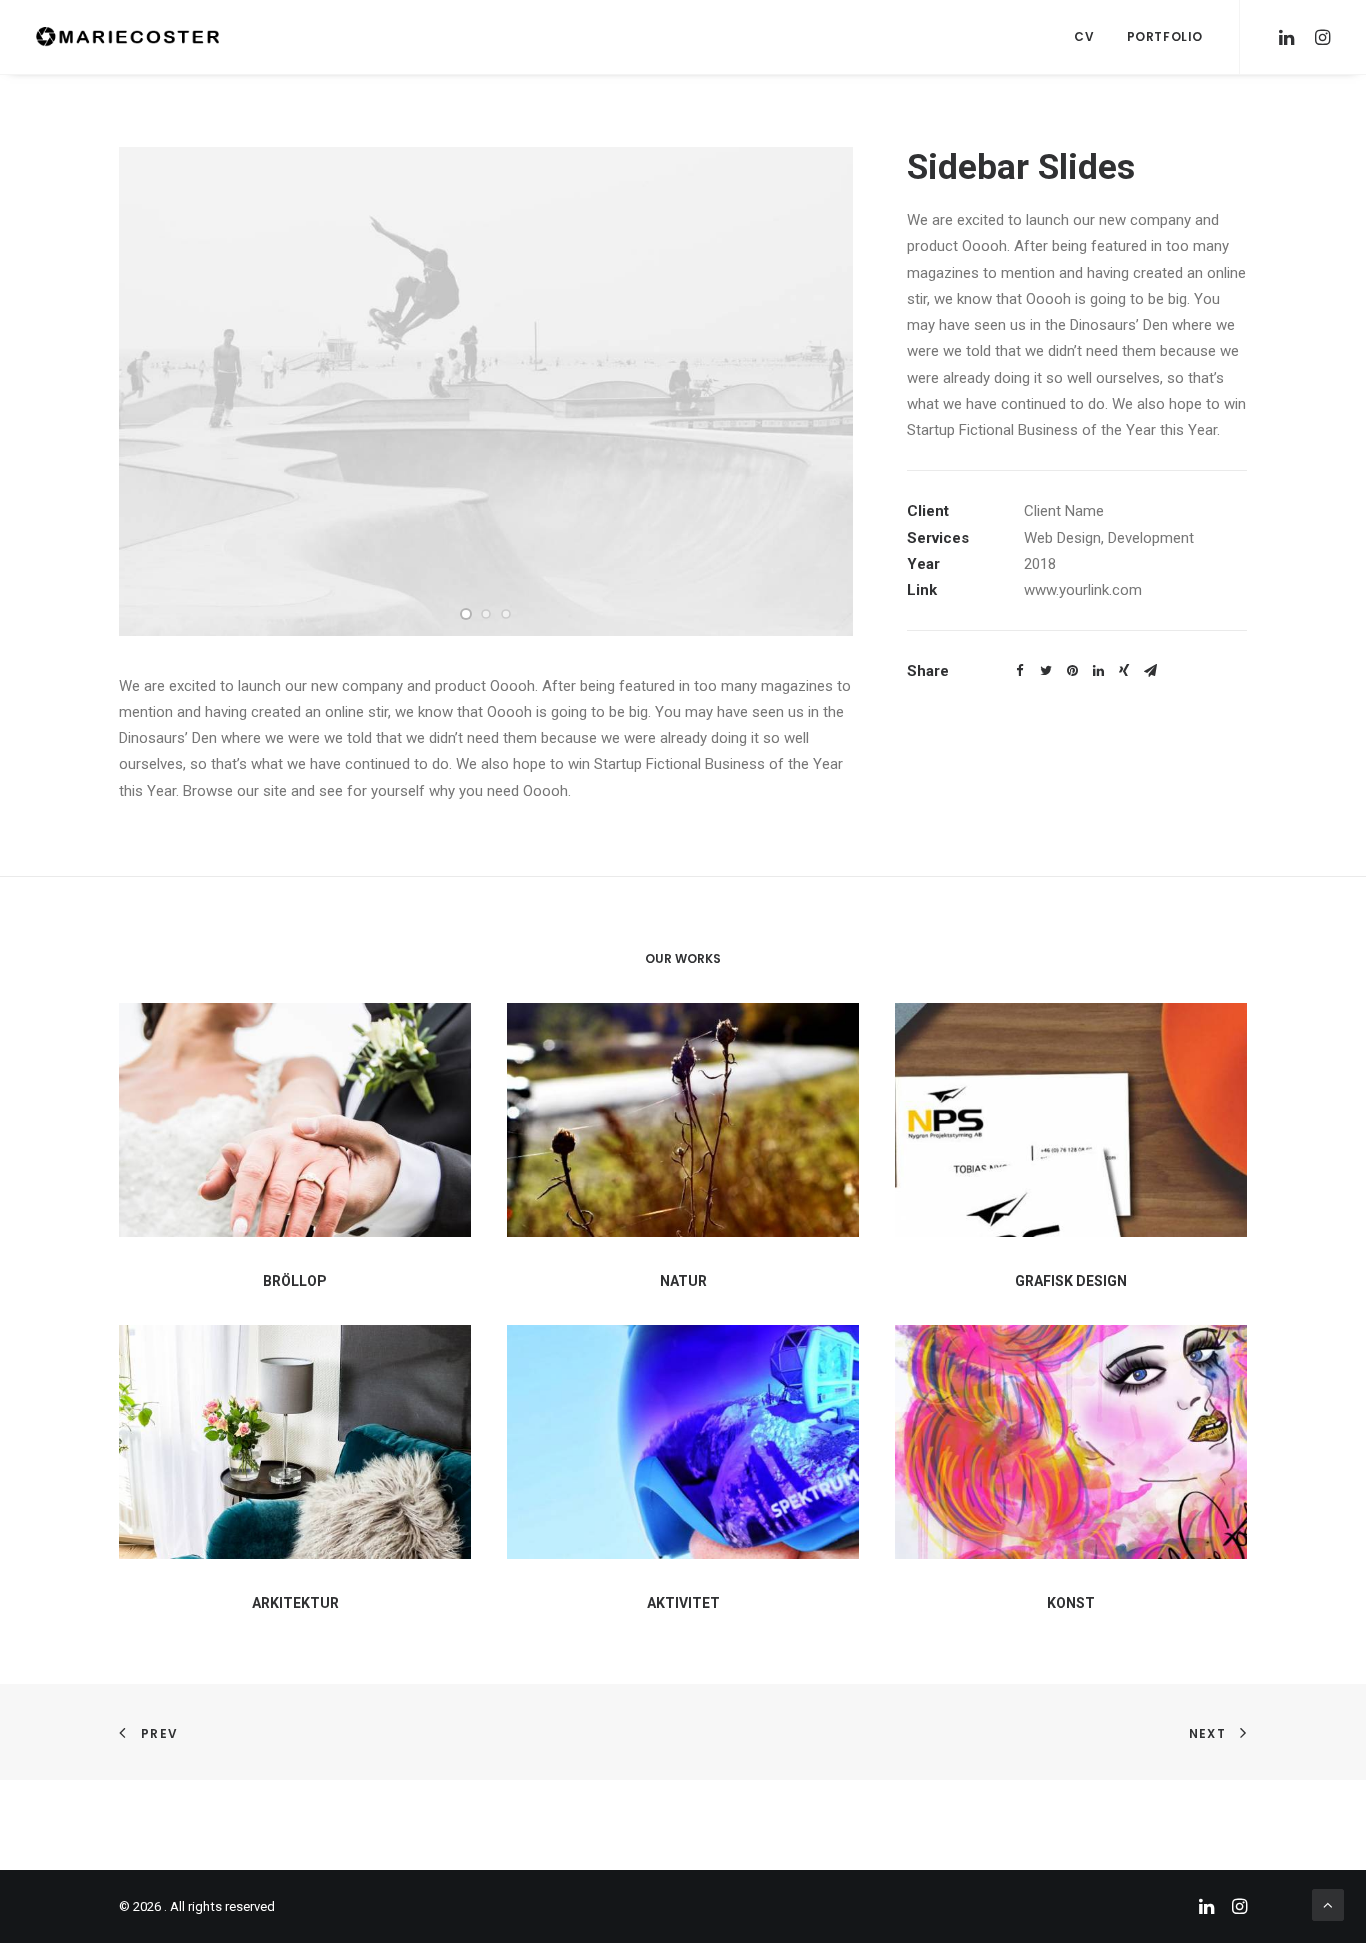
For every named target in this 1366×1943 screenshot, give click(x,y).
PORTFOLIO (1165, 36)
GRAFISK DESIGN (1071, 1281)
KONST (1071, 1603)
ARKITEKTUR (295, 1603)
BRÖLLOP (295, 1281)
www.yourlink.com (1083, 590)
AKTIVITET (683, 1603)
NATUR (683, 1281)
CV (1084, 36)
